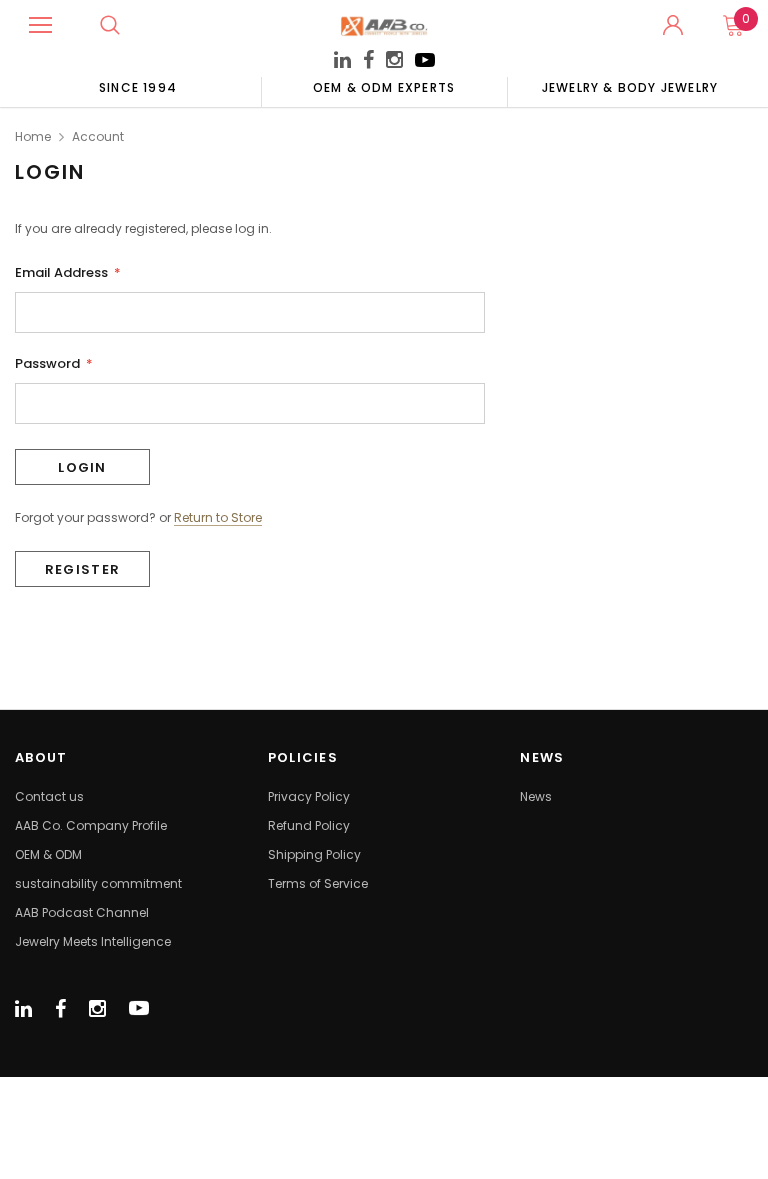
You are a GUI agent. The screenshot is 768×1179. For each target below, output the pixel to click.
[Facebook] (368, 60)
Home (33, 136)
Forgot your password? (85, 517)
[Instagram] (394, 62)
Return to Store (218, 518)
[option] (138, 87)
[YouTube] (425, 65)
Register (82, 569)
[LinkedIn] (342, 62)
